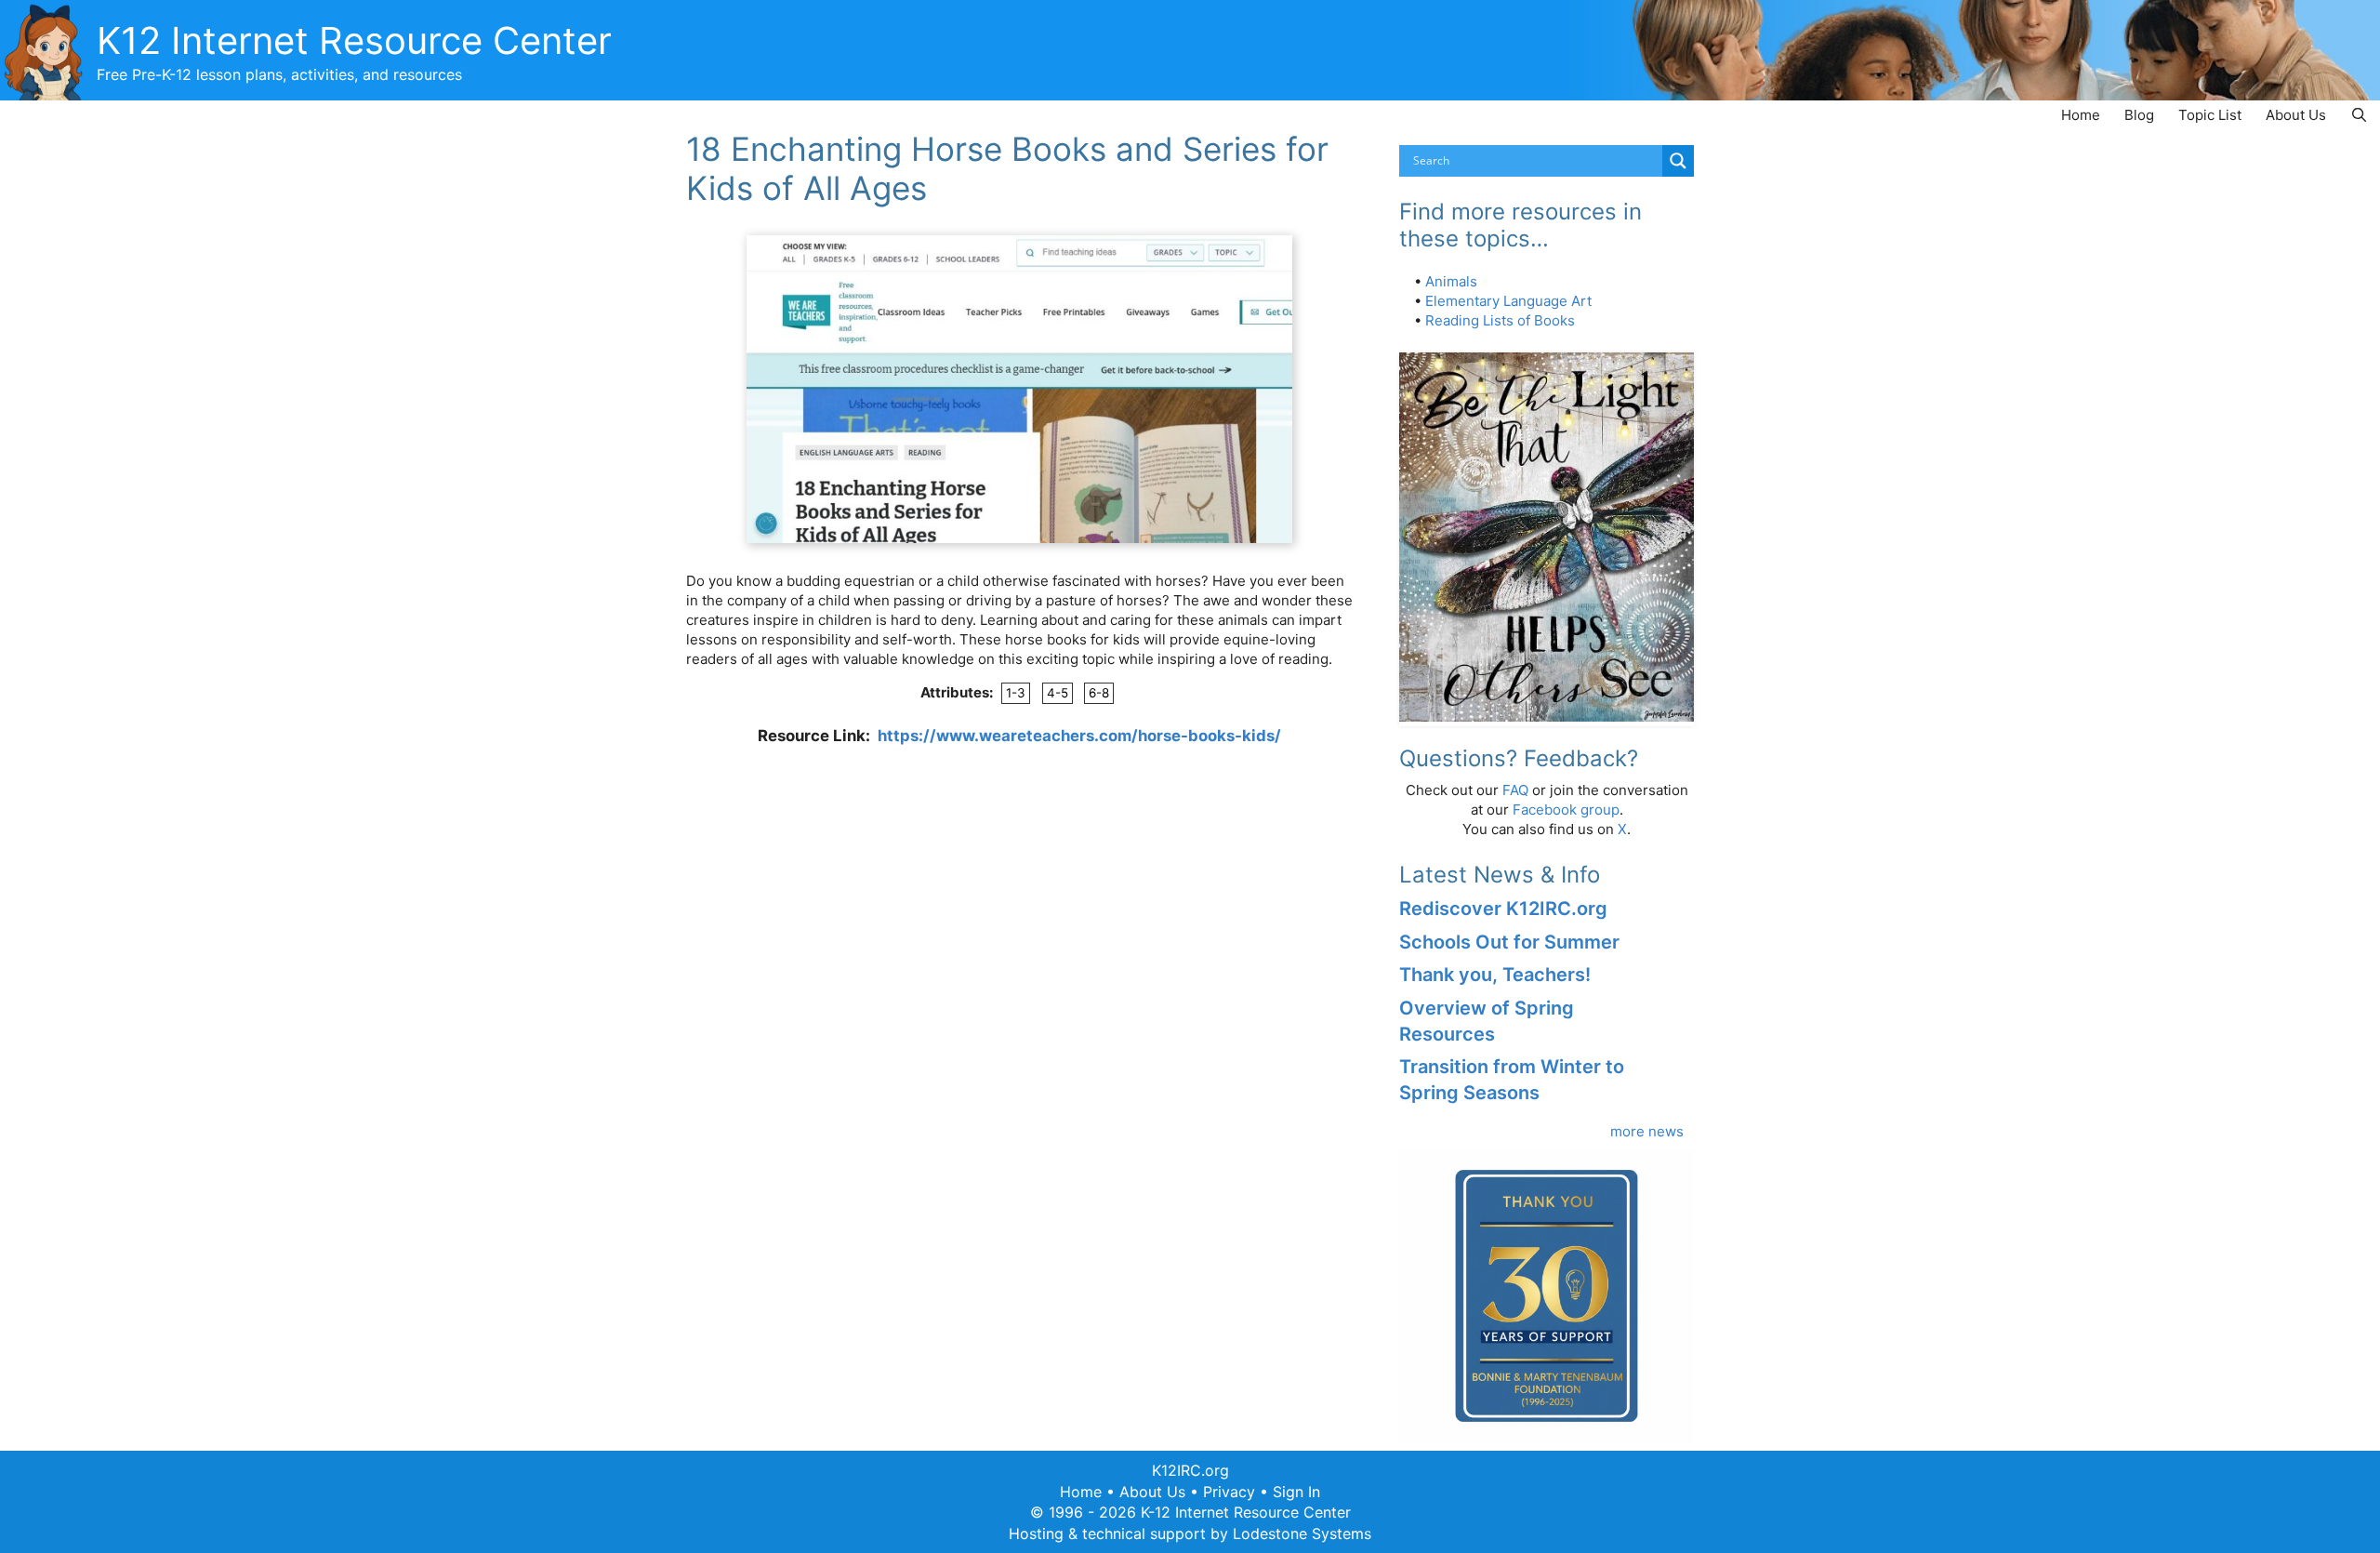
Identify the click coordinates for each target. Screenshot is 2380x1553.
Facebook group (1566, 810)
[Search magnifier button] (1678, 161)
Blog (2139, 115)
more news (1647, 1131)
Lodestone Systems (1302, 1533)
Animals (1451, 281)
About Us (2296, 115)
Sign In (1296, 1492)
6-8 (1099, 693)
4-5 (1058, 693)
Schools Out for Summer (1509, 942)
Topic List (2210, 115)
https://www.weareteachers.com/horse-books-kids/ (1079, 736)
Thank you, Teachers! (1495, 975)
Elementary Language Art (1508, 301)
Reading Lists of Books (1500, 320)
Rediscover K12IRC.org (1503, 909)
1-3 (1016, 693)
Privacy (1229, 1492)
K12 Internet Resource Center (354, 40)
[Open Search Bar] (2359, 115)
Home (2081, 115)
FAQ (1515, 790)
